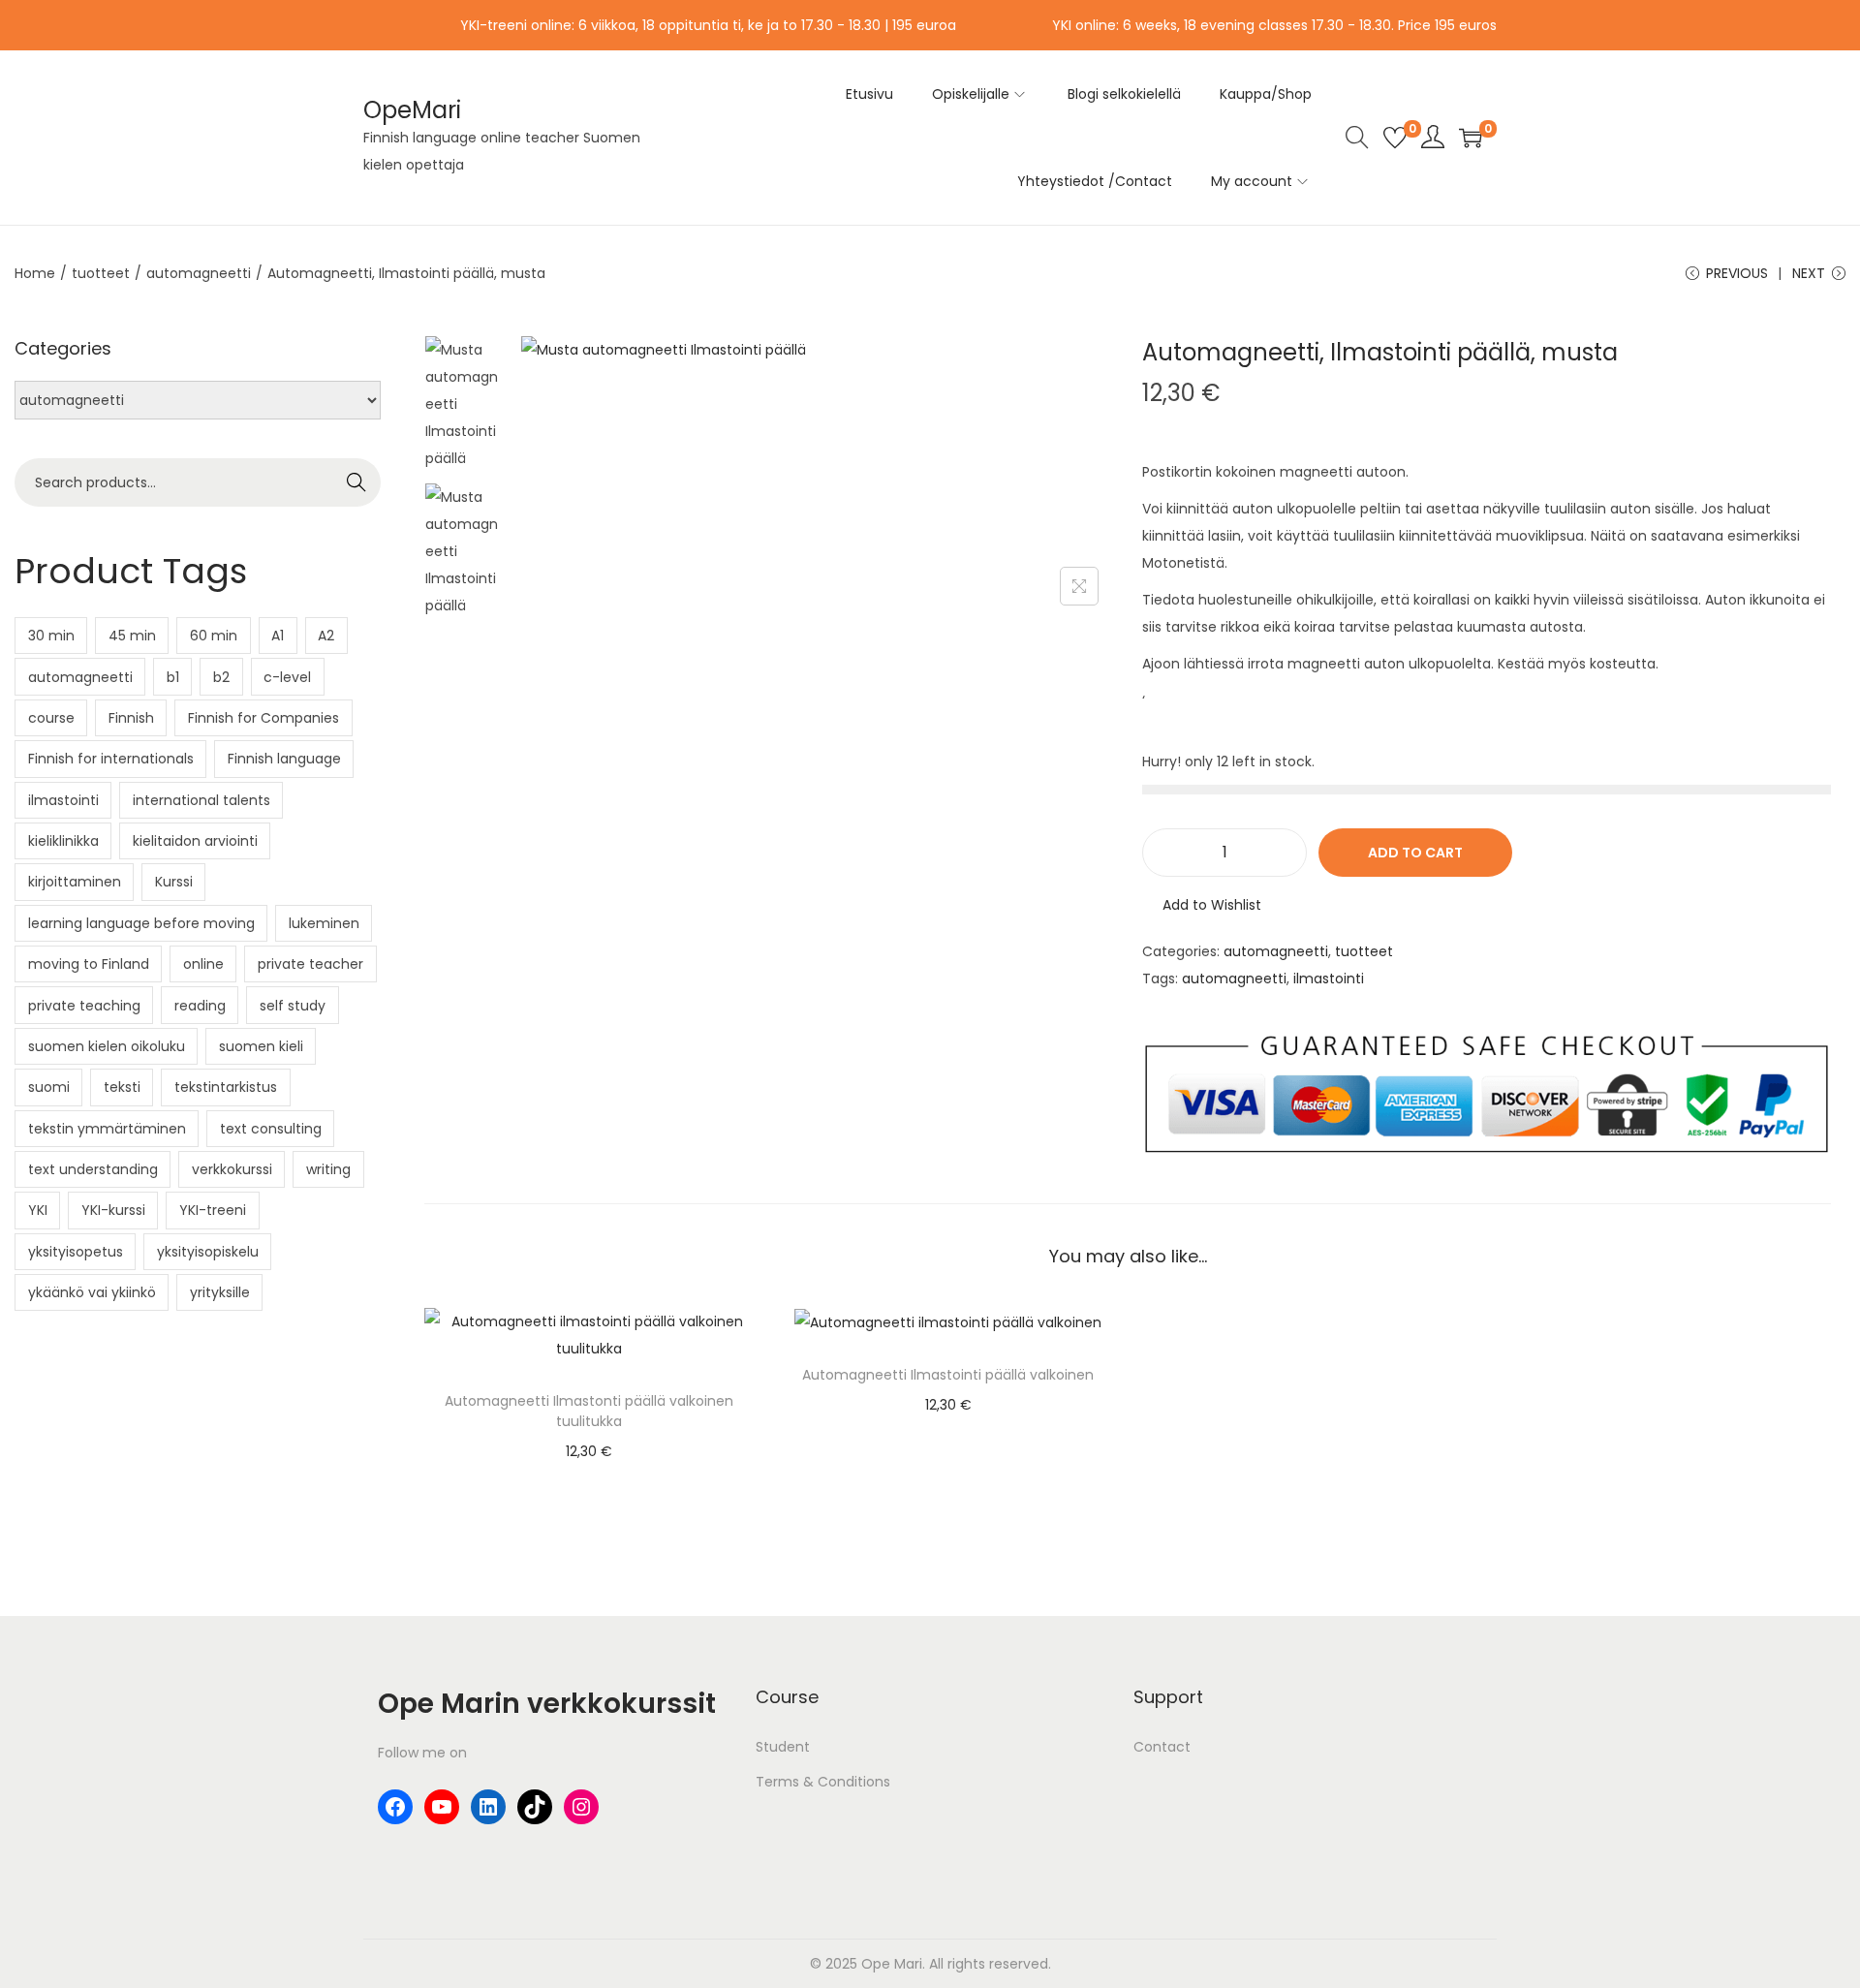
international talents (201, 800)
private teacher (310, 964)
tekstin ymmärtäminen (107, 1129)
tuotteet (101, 273)
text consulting (271, 1129)
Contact (1162, 1747)
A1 (278, 636)
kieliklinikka (63, 841)
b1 (173, 677)
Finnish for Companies (263, 718)
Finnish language (284, 759)
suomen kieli (261, 1046)
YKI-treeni (213, 1210)
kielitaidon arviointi (195, 841)
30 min (51, 636)
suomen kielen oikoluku (107, 1046)
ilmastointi (1329, 978)
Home (35, 273)
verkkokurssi (232, 1169)
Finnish (131, 718)
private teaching (84, 1006)
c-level (287, 677)
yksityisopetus (76, 1252)
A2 (326, 636)
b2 (221, 677)
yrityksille (220, 1292)
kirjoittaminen (75, 882)
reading (200, 1006)
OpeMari (412, 110)
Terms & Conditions (823, 1782)
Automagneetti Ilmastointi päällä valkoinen (948, 1375)
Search (357, 482)
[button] (1202, 905)
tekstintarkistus (226, 1087)
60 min (214, 636)
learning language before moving (141, 923)
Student (783, 1747)
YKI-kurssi (113, 1210)
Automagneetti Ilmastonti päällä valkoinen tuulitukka (589, 1411)
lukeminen (324, 923)
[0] (1395, 138)
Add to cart (1415, 853)
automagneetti (199, 273)
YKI (38, 1210)
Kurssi (174, 882)
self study (293, 1006)
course (51, 718)
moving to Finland (89, 964)
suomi (49, 1087)
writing (328, 1169)
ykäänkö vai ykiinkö (92, 1292)
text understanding (93, 1169)
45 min (132, 636)
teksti (122, 1087)
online (203, 964)
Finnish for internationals (111, 759)
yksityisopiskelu (208, 1252)
